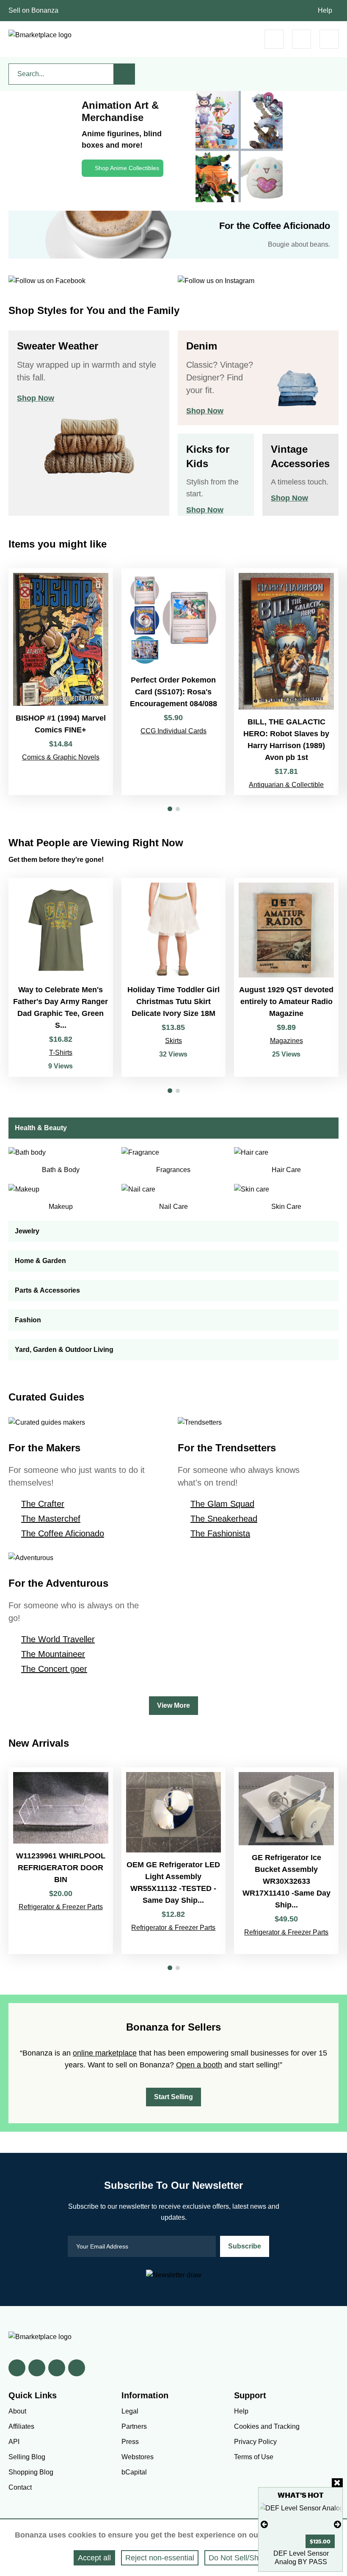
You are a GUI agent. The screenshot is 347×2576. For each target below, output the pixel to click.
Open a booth (199, 2065)
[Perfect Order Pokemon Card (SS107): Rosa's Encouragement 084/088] (174, 682)
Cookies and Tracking (267, 2426)
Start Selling (173, 2097)
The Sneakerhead (224, 1519)
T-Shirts (61, 1053)
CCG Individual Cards (173, 731)
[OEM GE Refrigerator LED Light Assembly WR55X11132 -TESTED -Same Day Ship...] (174, 1860)
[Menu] (329, 39)
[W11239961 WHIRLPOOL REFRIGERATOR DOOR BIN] (61, 1860)
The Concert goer (54, 1669)
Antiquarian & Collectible (286, 785)
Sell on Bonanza (33, 10)
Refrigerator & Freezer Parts (61, 1907)
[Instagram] (77, 2368)
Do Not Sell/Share (239, 2558)
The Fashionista (220, 1533)
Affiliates (21, 2426)
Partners (134, 2426)
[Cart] (274, 39)
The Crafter (43, 1504)
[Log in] (302, 39)
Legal (130, 2411)
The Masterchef (51, 1519)
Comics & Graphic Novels (61, 757)
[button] (170, 809)
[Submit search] (124, 74)
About (17, 2411)
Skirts (173, 1041)
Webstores (138, 2457)
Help (325, 10)
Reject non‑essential (160, 2558)
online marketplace (105, 2053)
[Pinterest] (57, 2368)
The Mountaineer (53, 1654)
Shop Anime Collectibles (127, 168)
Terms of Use (254, 2457)
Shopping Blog (31, 2472)
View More (173, 1705)
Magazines (286, 1041)
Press (130, 2442)
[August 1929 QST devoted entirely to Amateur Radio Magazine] (286, 978)
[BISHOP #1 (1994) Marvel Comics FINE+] (61, 682)
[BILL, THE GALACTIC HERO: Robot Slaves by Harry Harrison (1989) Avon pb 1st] (286, 682)
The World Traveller (58, 1639)
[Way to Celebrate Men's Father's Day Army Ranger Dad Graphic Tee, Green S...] (61, 978)
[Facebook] (17, 2368)
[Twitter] (37, 2368)
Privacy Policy (255, 2442)
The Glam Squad (222, 1504)
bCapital (134, 2472)
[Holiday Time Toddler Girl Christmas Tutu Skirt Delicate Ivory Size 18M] (174, 978)
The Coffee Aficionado (63, 1533)
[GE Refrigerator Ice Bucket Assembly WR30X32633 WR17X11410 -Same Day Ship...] (286, 1860)
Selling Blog (27, 2457)
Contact (20, 2487)
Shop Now (36, 398)
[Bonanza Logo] (40, 35)
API (14, 2442)
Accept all (94, 2558)
